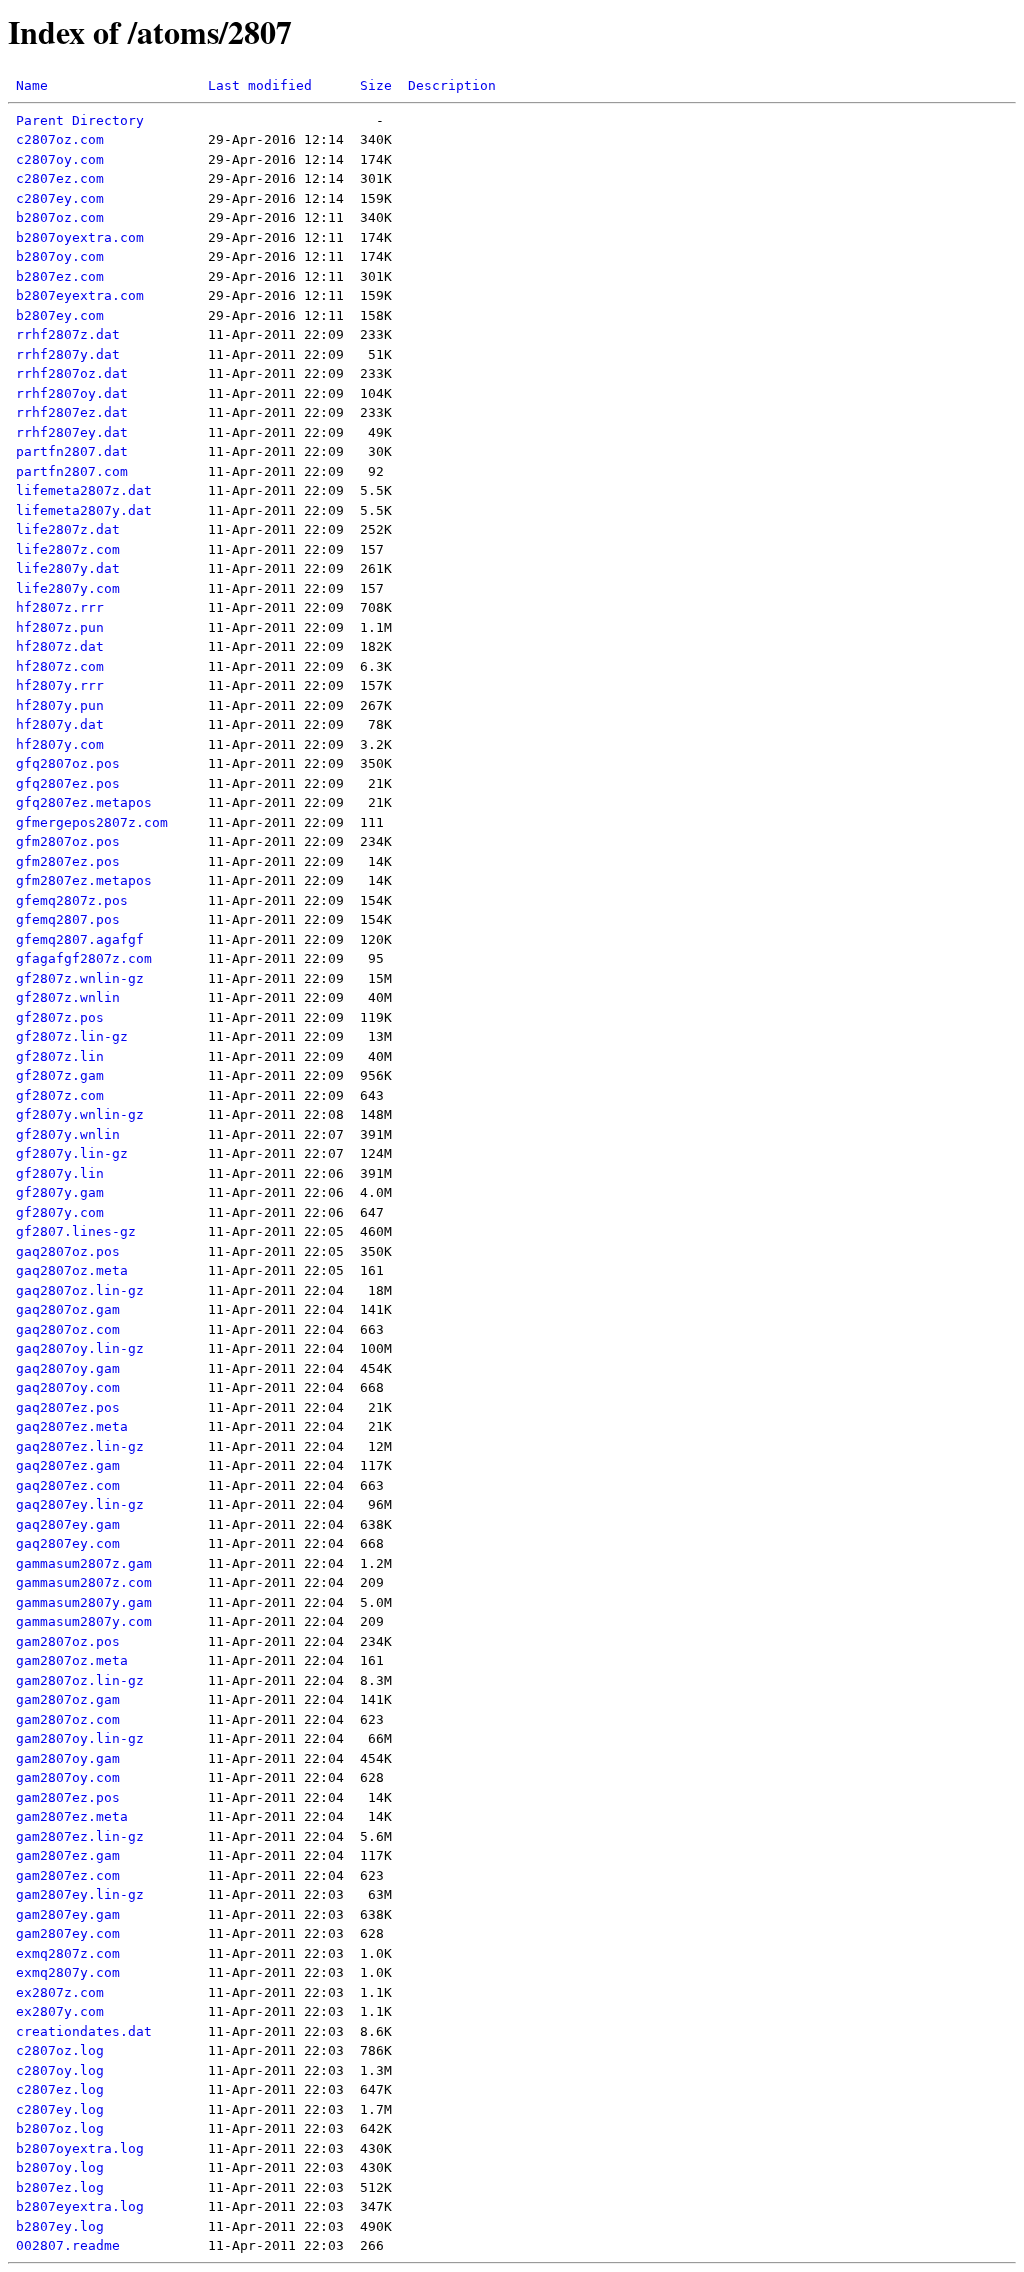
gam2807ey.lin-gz (80, 1894)
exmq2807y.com (68, 1972)
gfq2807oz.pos (68, 763)
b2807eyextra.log (80, 2206)
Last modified (260, 85)
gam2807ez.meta (72, 1816)
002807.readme (68, 2245)
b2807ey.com (60, 315)
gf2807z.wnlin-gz (80, 978)
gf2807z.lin (60, 1056)
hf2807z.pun (60, 627)
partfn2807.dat (72, 451)
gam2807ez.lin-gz (80, 1836)
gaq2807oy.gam (68, 1368)
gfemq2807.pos (68, 919)
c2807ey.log (60, 2109)
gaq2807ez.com (68, 1485)
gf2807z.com (60, 1095)
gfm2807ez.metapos (84, 880)
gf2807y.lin (60, 1173)
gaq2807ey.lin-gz (80, 1504)
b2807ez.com (60, 276)
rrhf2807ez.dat (72, 412)
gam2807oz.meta (72, 1660)
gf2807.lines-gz (76, 1231)
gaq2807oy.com (68, 1387)
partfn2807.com (72, 471)
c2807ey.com (60, 198)
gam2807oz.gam (68, 1699)
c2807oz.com (60, 139)
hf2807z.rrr (60, 607)
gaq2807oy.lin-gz (80, 1348)
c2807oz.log (60, 2050)
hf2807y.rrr (60, 685)
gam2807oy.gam (68, 1758)
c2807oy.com (60, 159)
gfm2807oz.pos (68, 841)
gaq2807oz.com (68, 1329)
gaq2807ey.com (68, 1543)
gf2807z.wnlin (68, 997)
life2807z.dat (68, 529)
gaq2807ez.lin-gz (80, 1446)
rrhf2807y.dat (68, 354)
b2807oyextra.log (80, 2148)
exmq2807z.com (68, 1953)
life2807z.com (68, 549)
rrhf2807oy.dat (72, 393)
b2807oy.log (60, 2167)
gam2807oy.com (68, 1777)
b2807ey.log (60, 2226)
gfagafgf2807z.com (84, 958)
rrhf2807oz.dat (72, 373)
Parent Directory (80, 120)
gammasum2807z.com (84, 1582)
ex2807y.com (60, 2011)
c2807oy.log (60, 2070)
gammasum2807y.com (84, 1621)
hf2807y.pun (60, 705)
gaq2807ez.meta (72, 1426)
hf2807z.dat (60, 646)
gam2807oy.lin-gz (80, 1738)
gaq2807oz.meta (72, 1270)
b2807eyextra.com (80, 295)
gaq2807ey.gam (68, 1524)
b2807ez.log (60, 2187)
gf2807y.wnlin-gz (80, 1114)
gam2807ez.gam (68, 1855)
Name (32, 85)
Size (376, 85)
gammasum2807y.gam (84, 1602)
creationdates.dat (84, 2031)
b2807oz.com (60, 217)
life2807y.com (68, 588)
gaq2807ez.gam (68, 1465)
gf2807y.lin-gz (72, 1153)
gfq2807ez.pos (68, 783)
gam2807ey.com (68, 1933)
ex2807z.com (60, 1992)
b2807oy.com (60, 256)
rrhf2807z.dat (68, 334)
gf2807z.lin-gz (72, 1036)
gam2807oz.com (68, 1719)
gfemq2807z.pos (72, 900)
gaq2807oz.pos (68, 1251)
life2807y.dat (68, 568)
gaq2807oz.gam (68, 1309)
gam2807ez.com (68, 1875)
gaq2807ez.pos (68, 1407)
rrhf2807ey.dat (72, 432)
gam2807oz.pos (68, 1641)
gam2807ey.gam (68, 1914)
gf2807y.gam (60, 1192)
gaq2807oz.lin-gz (80, 1290)
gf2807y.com (60, 1212)
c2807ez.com (60, 178)
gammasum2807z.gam (84, 1563)
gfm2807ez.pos (68, 861)
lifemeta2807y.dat (84, 510)
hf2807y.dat (60, 724)
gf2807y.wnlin (68, 1134)
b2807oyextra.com (80, 237)
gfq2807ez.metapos (84, 802)
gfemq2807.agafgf (80, 939)
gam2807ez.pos (68, 1797)
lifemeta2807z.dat (84, 490)
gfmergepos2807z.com (92, 822)
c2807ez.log (60, 2089)
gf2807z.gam (60, 1075)
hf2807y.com (60, 744)
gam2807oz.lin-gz (80, 1680)
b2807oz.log (60, 2128)
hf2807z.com (60, 666)
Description (452, 85)
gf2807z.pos (60, 1017)
